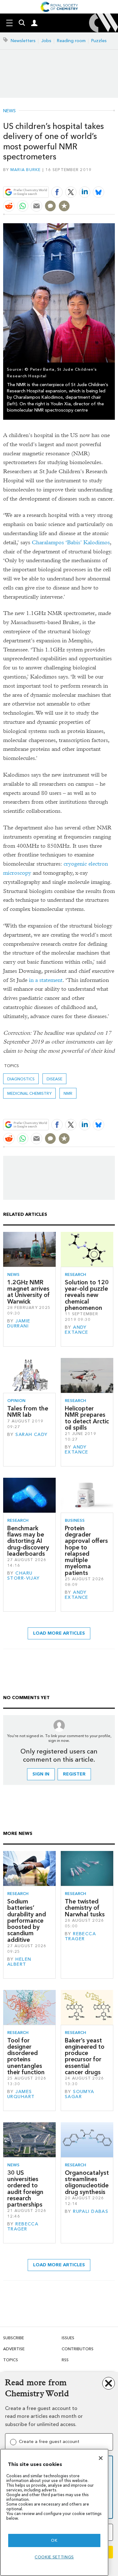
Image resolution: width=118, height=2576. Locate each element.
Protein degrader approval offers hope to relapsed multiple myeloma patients (86, 1551)
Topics (11, 2360)
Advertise (14, 2349)
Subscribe (14, 2338)
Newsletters (23, 41)
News (9, 111)
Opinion (16, 1401)
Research (76, 1274)
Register (74, 1774)
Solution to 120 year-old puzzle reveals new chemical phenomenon (87, 1295)
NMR (68, 1093)
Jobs (46, 41)
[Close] (101, 2458)
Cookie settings (54, 2557)
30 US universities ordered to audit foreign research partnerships (25, 2189)
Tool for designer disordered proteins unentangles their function (26, 2056)
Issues (68, 2338)
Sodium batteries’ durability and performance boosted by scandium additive (27, 1921)
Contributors (78, 2349)
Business (75, 1520)
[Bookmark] (64, 206)
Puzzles (99, 41)
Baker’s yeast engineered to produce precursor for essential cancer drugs (85, 2056)
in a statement (46, 980)
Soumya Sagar (80, 2094)
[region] (54, 2512)
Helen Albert (19, 1962)
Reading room (71, 41)
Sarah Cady (31, 1435)
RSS (65, 2360)
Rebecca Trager (80, 1936)
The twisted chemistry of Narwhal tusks (85, 1908)
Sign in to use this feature (84, 177)
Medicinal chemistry (29, 1093)
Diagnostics (21, 1079)
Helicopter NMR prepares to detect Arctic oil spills (87, 1418)
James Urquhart (21, 2094)
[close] (114, 177)
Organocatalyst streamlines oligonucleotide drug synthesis (87, 2182)
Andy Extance (77, 1330)
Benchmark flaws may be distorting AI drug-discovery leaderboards (28, 1541)
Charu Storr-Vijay (24, 1576)
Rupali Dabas (91, 2211)
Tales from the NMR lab (28, 1412)
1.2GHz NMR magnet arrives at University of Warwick (28, 1292)
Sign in (41, 1774)
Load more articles (59, 1633)
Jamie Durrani (19, 1324)
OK (54, 2540)
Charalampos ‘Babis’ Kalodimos (71, 543)
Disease (54, 1079)
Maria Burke (26, 170)
